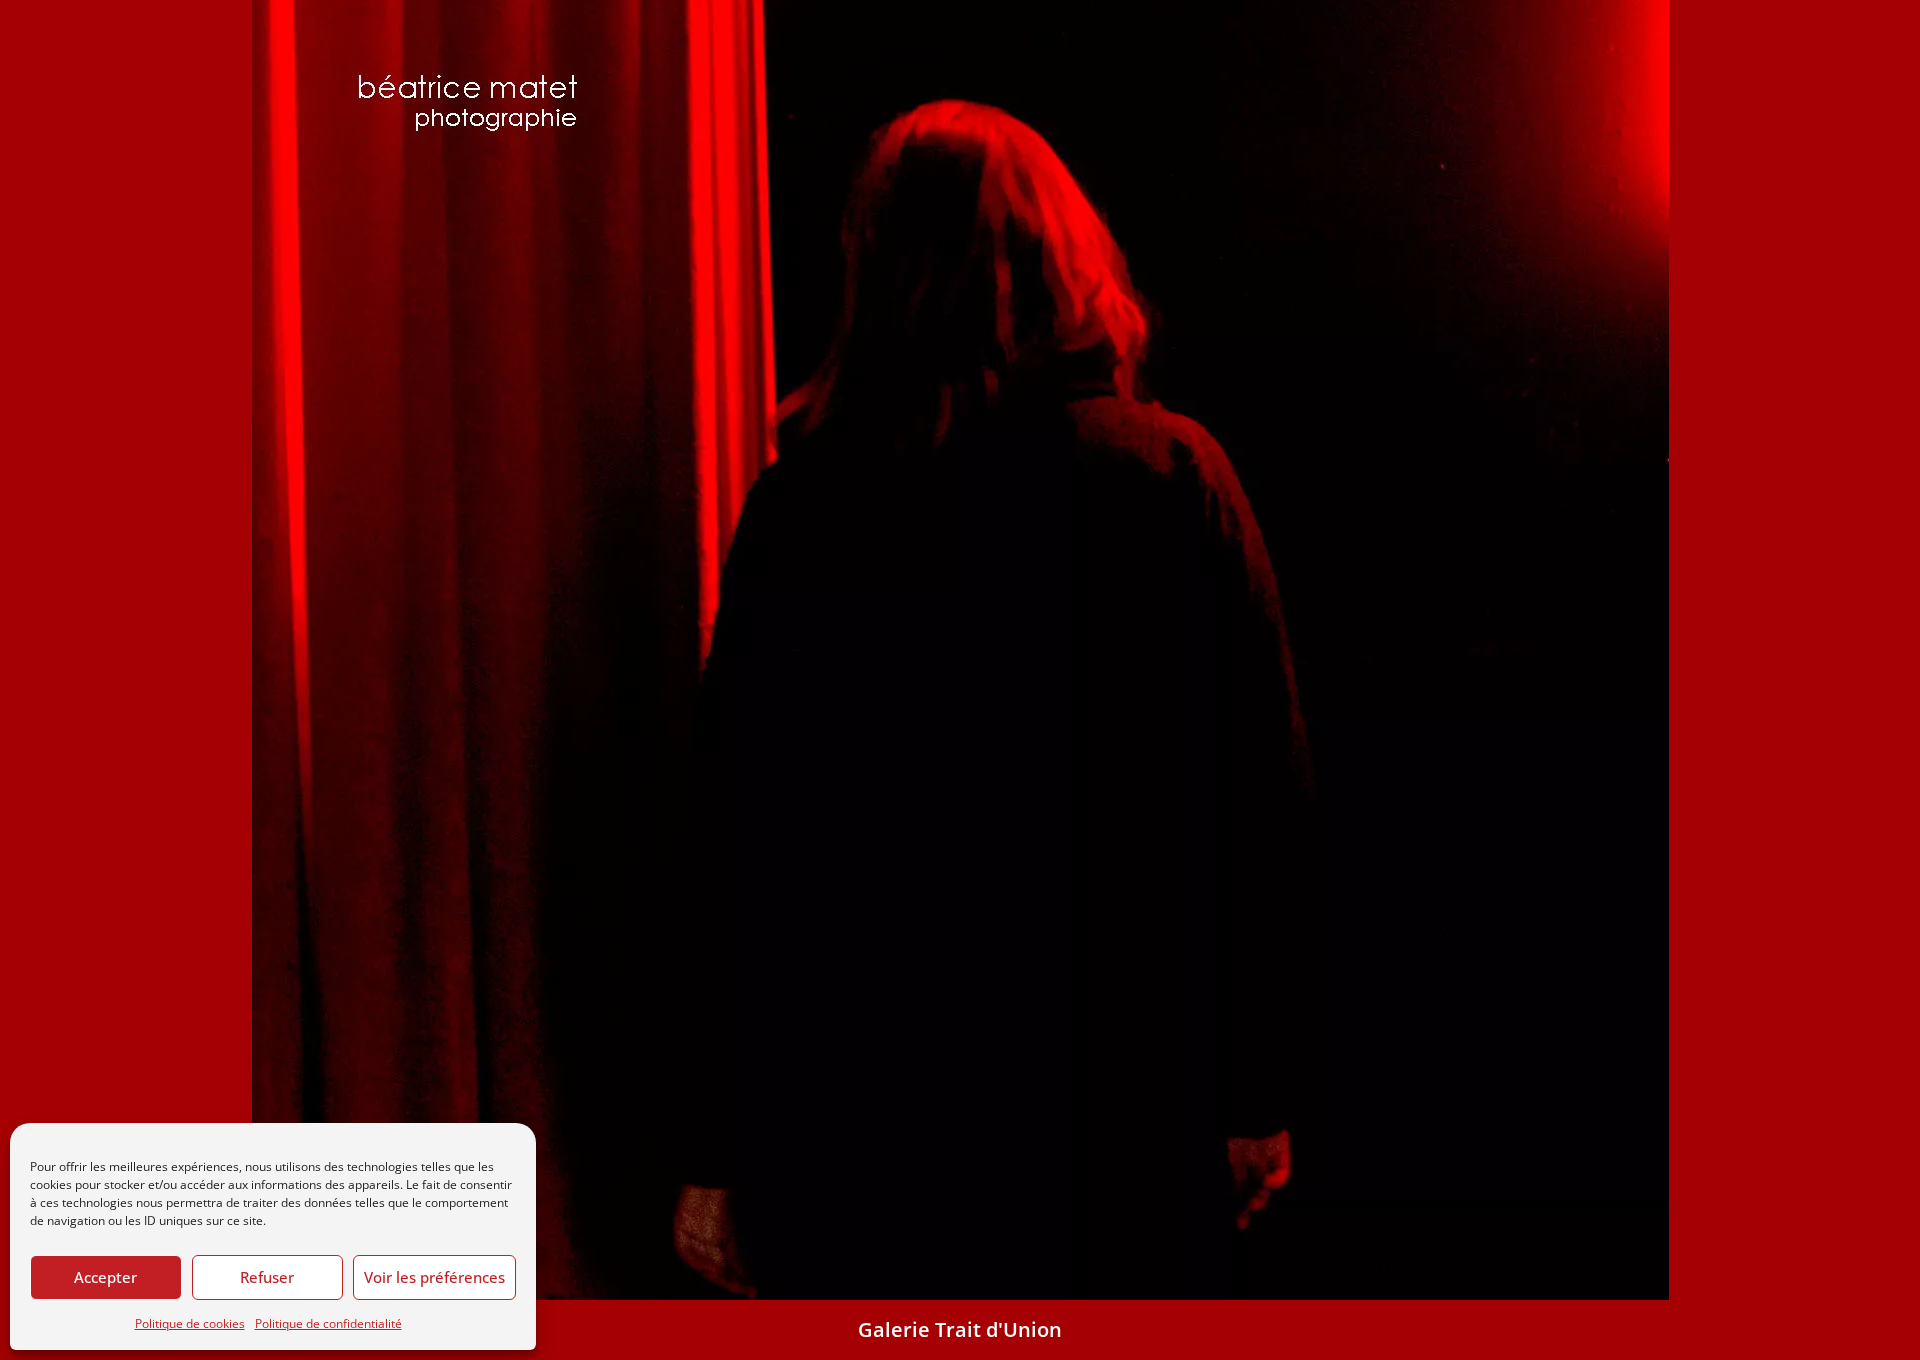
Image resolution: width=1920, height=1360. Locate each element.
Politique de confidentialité (328, 1323)
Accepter (105, 1277)
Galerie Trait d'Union (960, 1329)
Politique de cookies (190, 1323)
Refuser (267, 1277)
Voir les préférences (434, 1277)
